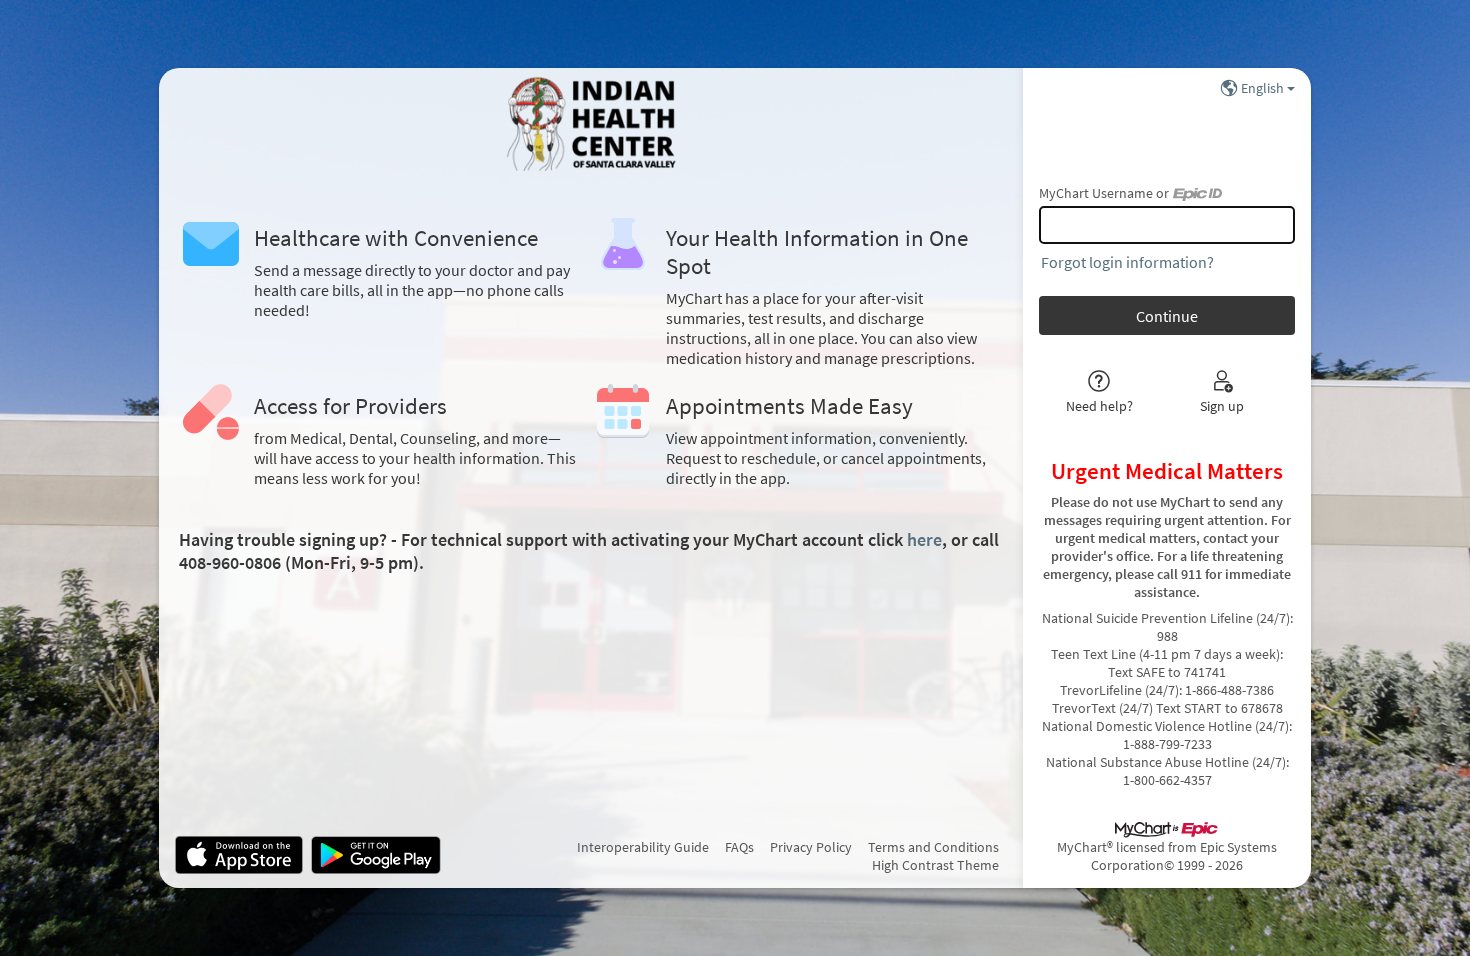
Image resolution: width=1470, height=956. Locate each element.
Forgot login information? (1127, 262)
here (924, 539)
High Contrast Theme (935, 865)
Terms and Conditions (933, 847)
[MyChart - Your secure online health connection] (590, 124)
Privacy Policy (811, 847)
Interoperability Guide (643, 847)
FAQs (739, 847)
